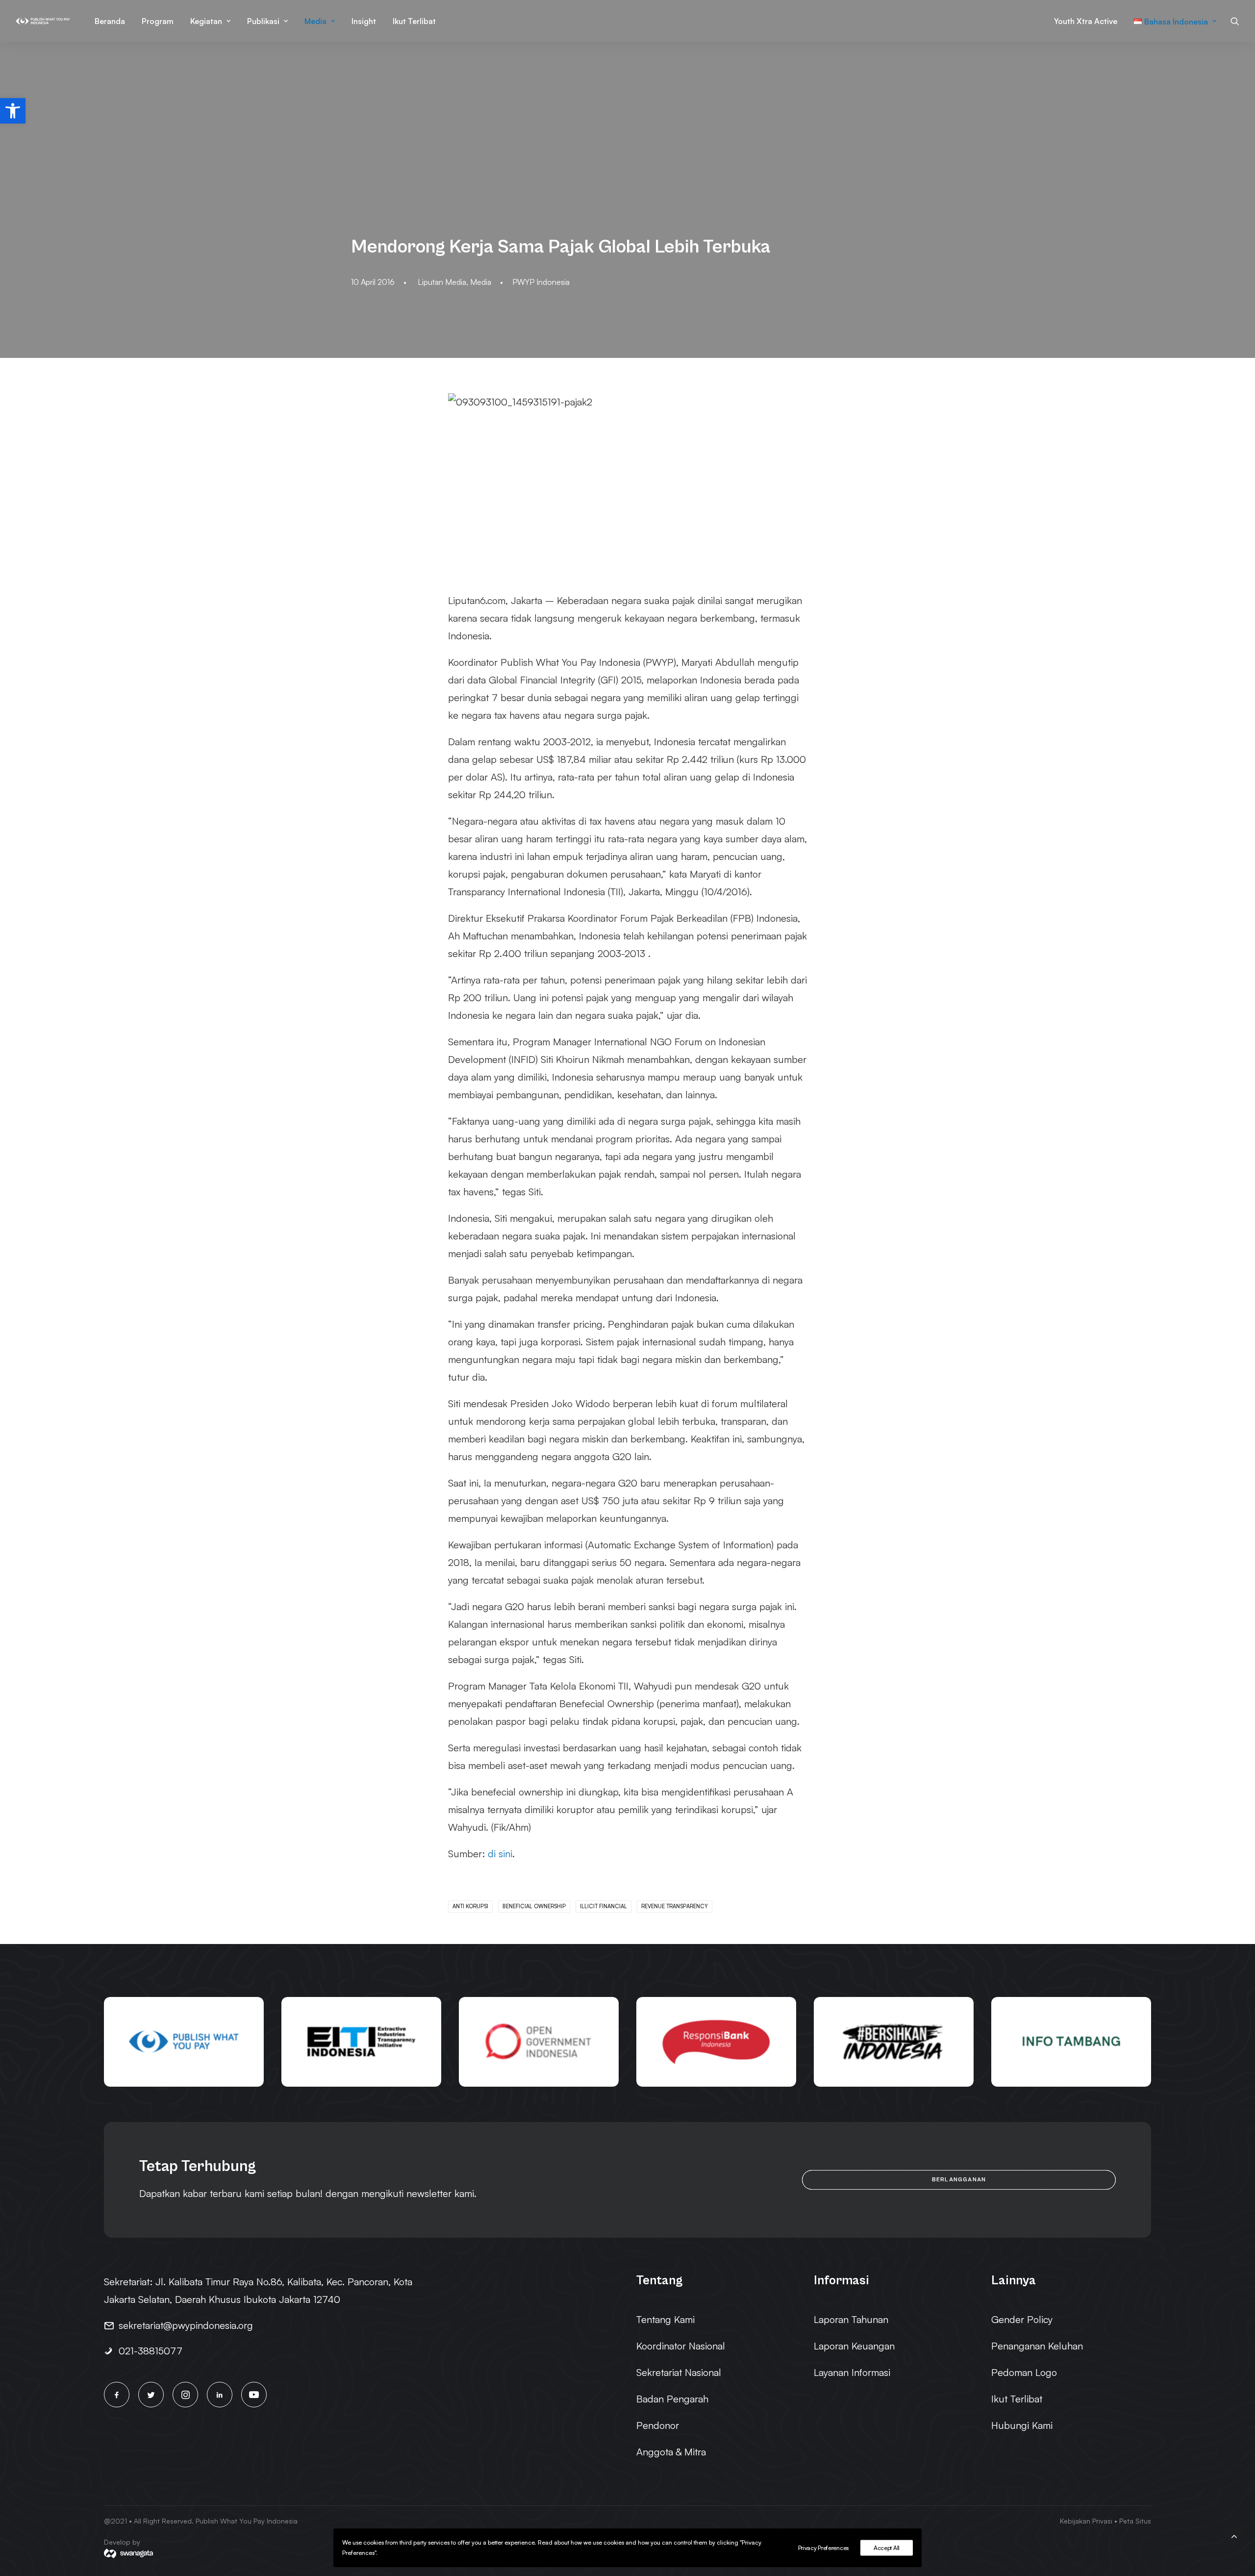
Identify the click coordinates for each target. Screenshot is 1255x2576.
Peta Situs (1135, 2521)
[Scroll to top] (1234, 2535)
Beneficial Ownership (534, 1906)
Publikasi (263, 21)
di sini (500, 1854)
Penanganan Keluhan (1037, 2346)
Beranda (110, 21)
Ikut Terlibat (414, 21)
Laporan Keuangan (854, 2346)
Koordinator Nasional (681, 2346)
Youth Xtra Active (1086, 21)
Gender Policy (1022, 2319)
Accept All (887, 2548)
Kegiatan (206, 21)
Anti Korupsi (470, 1906)
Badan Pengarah (672, 2399)
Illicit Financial (603, 1906)
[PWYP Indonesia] (43, 21)
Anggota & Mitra (671, 2452)
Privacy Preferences (823, 2548)
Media (315, 21)
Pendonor (658, 2425)
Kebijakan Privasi (1086, 2521)
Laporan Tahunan (851, 2319)
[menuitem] (110, 21)
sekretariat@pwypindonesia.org (186, 2325)
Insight (364, 21)
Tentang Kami (665, 2319)
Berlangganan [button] (959, 2180)
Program (158, 21)
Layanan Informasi (852, 2372)
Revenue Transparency (675, 1906)
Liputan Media (442, 282)
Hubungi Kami (1022, 2425)
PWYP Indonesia (541, 282)
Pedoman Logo (1024, 2372)
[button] (13, 111)
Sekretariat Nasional (679, 2372)
